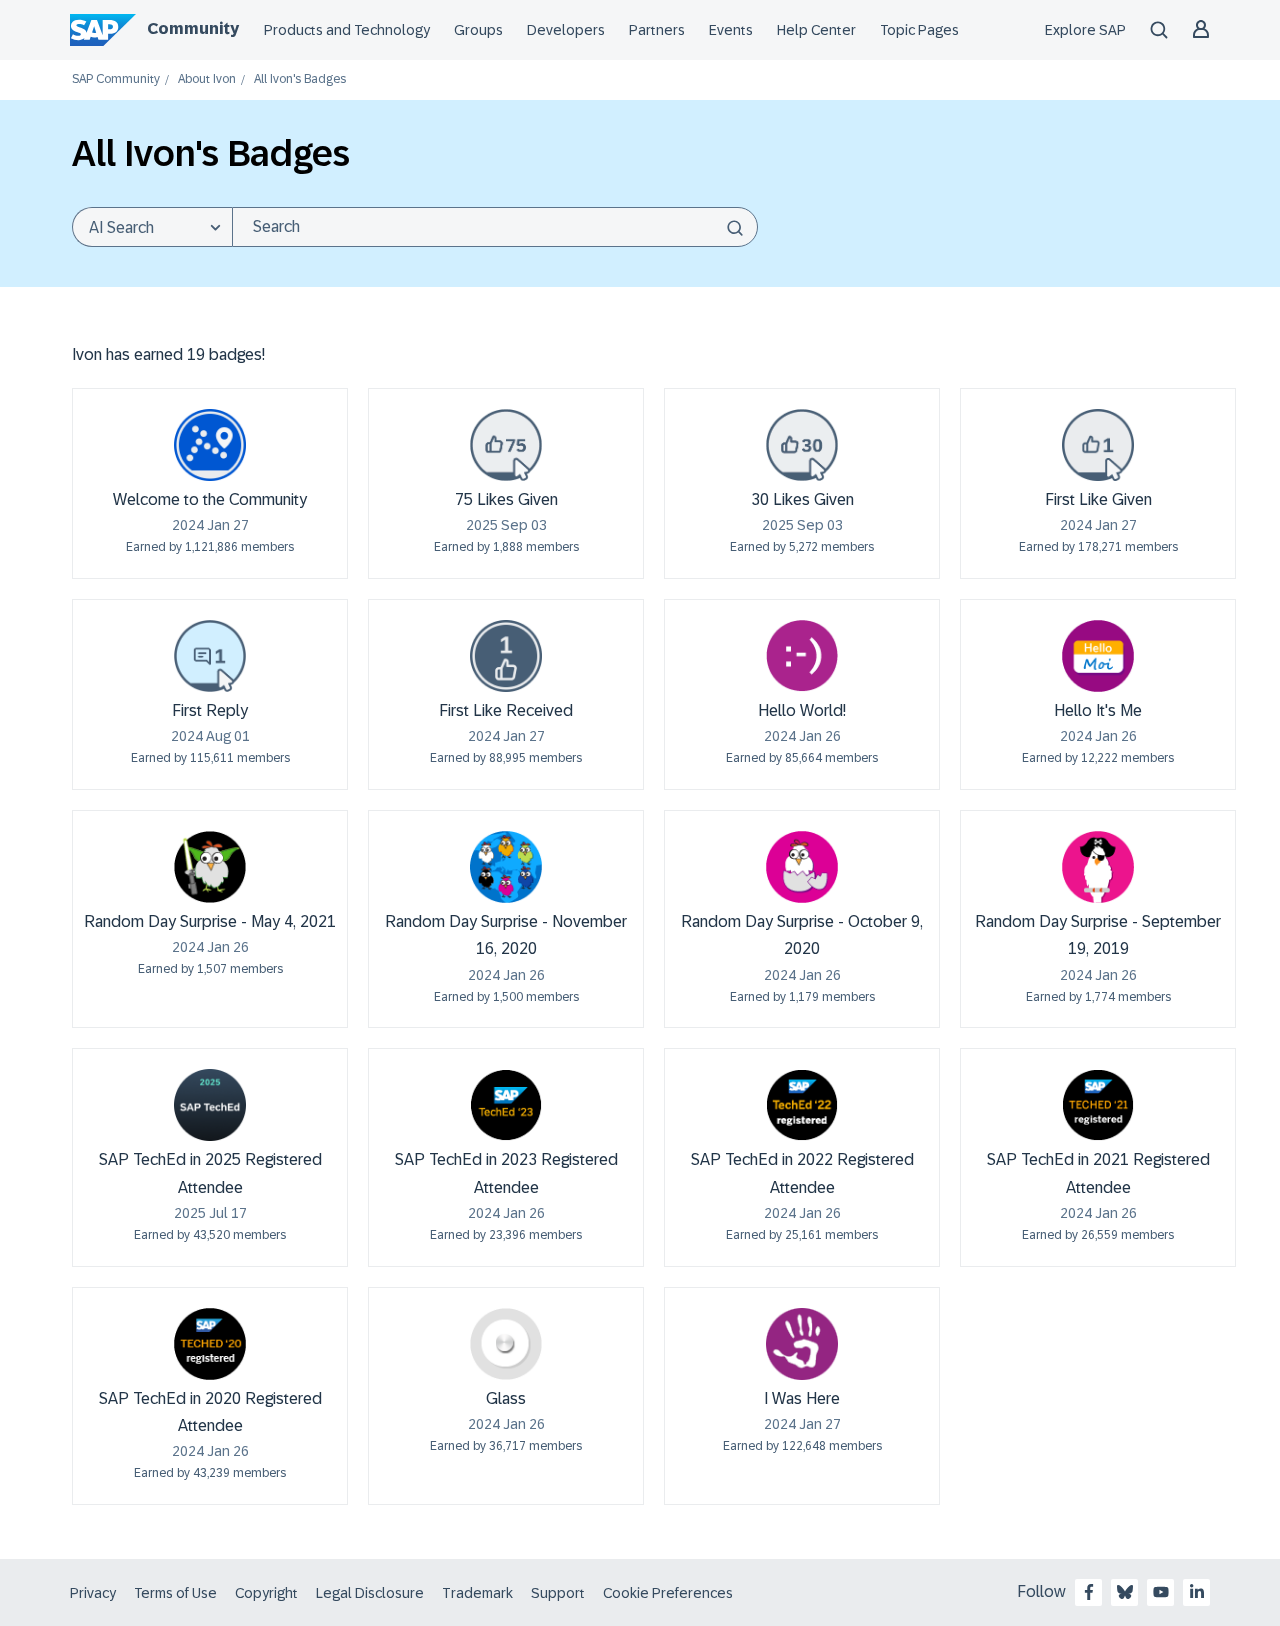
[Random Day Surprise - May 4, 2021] (210, 867)
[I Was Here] (802, 1344)
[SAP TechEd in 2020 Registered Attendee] (210, 1344)
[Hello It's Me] (1098, 656)
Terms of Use (175, 1593)
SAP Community (116, 79)
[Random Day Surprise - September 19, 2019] (1098, 867)
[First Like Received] (506, 656)
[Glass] (506, 1344)
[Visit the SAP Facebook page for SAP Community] (1089, 1592)
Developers (566, 30)
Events (731, 30)
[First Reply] (210, 656)
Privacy (93, 1593)
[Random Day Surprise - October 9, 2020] (802, 867)
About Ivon (207, 79)
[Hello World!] (802, 656)
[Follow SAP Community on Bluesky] (1125, 1592)
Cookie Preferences (668, 1593)
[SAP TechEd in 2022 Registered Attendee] (802, 1105)
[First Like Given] (1098, 445)
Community (193, 28)
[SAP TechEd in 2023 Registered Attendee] (506, 1105)
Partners (657, 30)
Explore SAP (1085, 30)
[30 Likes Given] (802, 445)
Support (558, 1593)
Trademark (477, 1593)
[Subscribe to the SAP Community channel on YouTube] (1161, 1592)
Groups (478, 30)
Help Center (816, 30)
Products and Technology (347, 30)
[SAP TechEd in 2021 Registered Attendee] (1098, 1105)
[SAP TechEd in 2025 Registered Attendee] (210, 1105)
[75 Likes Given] (506, 445)
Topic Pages (919, 30)
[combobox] (495, 227)
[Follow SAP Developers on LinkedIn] (1197, 1592)
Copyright (266, 1593)
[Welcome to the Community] (210, 445)
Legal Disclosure (370, 1593)
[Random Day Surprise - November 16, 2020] (506, 867)
